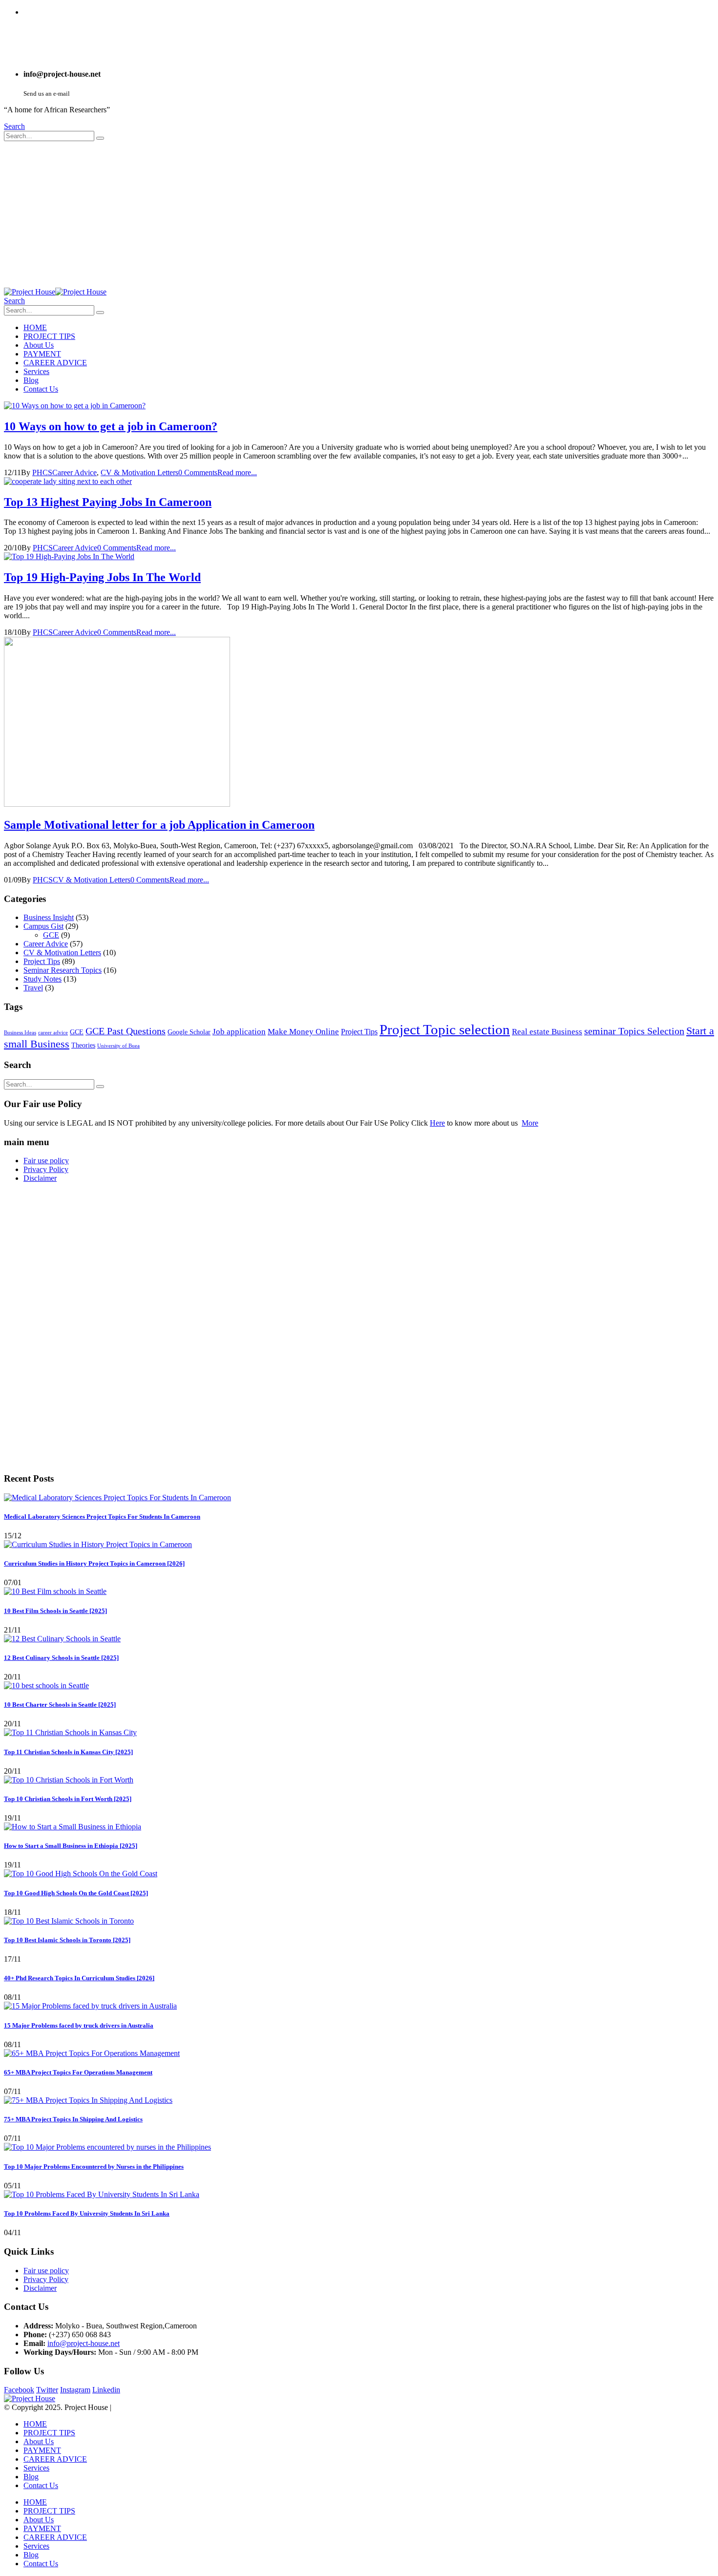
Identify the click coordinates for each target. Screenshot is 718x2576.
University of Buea (118, 1046)
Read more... (237, 472)
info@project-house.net (84, 2343)
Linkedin (106, 2390)
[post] (117, 1497)
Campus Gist (43, 926)
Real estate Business (547, 1032)
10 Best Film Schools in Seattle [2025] (55, 1611)
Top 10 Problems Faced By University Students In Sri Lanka (87, 2213)
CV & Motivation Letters (139, 472)
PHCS (42, 472)
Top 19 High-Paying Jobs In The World (102, 577)
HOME (35, 327)
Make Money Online (303, 1032)
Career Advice (74, 472)
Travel (33, 988)
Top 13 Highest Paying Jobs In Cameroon (108, 502)
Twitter (47, 2390)
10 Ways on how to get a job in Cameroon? (111, 426)
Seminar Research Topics (63, 970)
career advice (53, 1033)
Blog (31, 380)
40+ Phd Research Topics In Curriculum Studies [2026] (79, 1978)
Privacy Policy (46, 1169)
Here (437, 1123)
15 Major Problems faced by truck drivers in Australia (79, 2025)
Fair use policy (46, 1161)
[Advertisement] (359, 214)
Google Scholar (189, 1032)
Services (36, 371)
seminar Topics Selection (634, 1031)
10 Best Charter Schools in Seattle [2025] (60, 1705)
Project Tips (42, 961)
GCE (51, 935)
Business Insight (49, 917)
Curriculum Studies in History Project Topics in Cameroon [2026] (94, 1563)
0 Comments (198, 472)
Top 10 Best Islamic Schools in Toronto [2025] (67, 1940)
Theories (83, 1045)
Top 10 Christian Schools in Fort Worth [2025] (68, 1799)
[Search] (100, 138)
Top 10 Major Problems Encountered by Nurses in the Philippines (94, 2167)
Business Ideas (20, 1033)
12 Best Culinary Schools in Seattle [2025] (61, 1658)
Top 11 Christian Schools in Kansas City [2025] (68, 1752)
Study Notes (42, 979)
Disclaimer (40, 1178)
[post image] (359, 406)
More (530, 1123)
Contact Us (41, 389)
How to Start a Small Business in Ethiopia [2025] (71, 1846)
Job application (239, 1032)
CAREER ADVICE (55, 363)
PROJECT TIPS (49, 336)
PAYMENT (42, 354)
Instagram (75, 2390)
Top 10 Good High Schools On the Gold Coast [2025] (76, 1893)
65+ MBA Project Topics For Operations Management (78, 2072)
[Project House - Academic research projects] (55, 292)
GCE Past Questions (126, 1031)
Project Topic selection (445, 1029)
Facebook (19, 2390)
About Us (39, 345)
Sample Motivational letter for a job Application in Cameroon (159, 825)
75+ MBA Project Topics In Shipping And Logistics (73, 2119)
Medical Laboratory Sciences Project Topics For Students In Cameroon (102, 1517)
